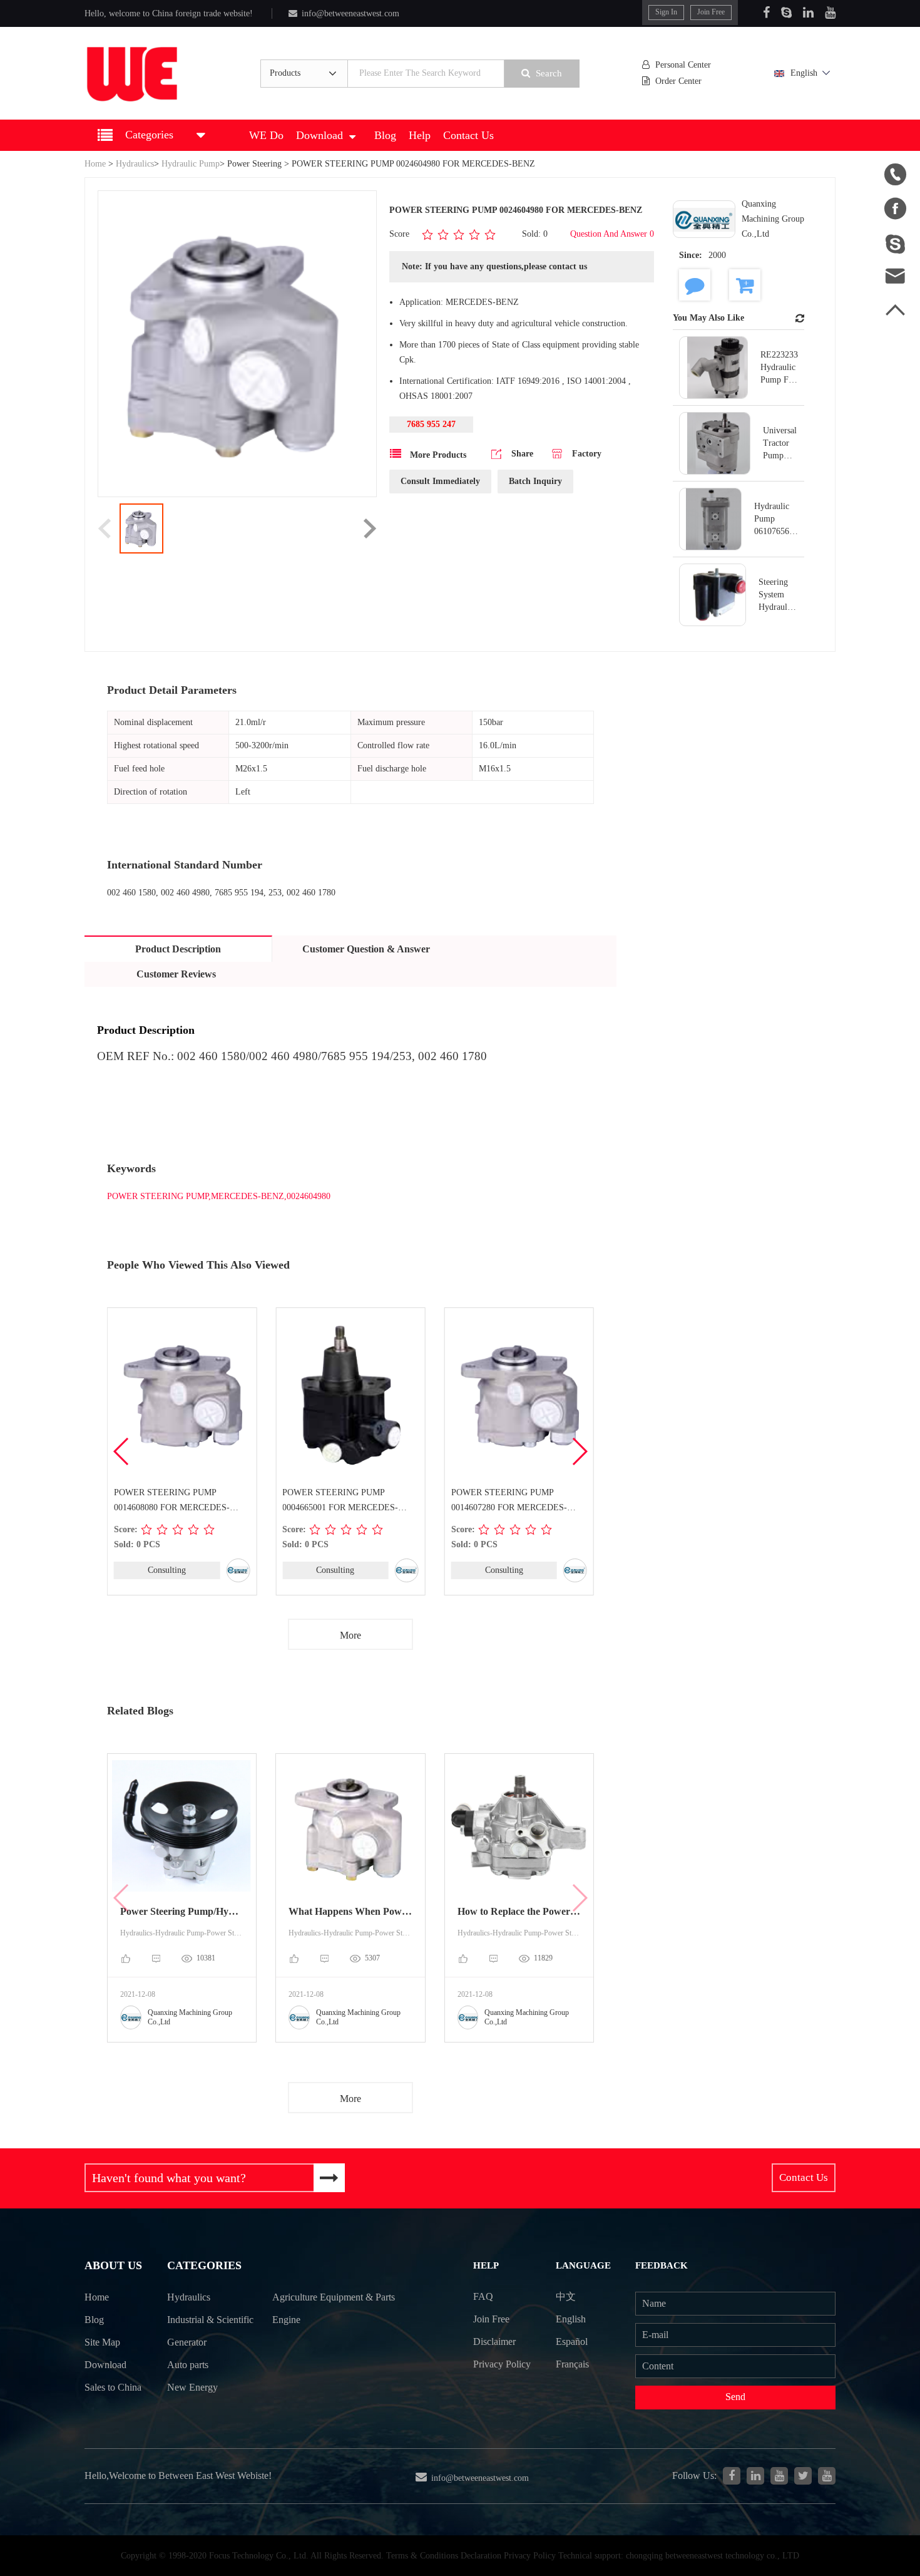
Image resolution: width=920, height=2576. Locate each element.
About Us (113, 2265)
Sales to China (113, 2387)
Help (420, 135)
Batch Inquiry (535, 481)
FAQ (483, 2296)
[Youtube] (830, 13)
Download (319, 135)
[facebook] (732, 2476)
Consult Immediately (440, 481)
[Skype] (786, 13)
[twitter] (803, 2476)
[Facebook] (766, 13)
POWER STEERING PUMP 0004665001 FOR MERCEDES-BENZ (340, 1502)
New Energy (192, 2387)
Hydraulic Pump (191, 164)
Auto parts (188, 2365)
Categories (204, 2265)
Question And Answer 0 (612, 234)
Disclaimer (494, 2342)
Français (572, 2364)
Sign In (666, 12)
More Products (437, 455)
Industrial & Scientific (210, 2320)
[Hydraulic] (779, 2476)
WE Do (266, 135)
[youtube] (827, 2476)
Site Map (102, 2342)
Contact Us (468, 135)
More (350, 1635)
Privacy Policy (502, 2364)
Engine (286, 2320)
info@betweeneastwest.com (350, 13)
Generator (187, 2342)
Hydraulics (135, 164)
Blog (385, 135)
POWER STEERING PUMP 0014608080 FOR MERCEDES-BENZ (172, 1502)
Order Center (678, 81)
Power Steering (254, 164)
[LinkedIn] (808, 13)
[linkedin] (755, 2476)
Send (735, 2397)
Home (95, 164)
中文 (566, 2296)
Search (549, 73)
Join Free (711, 12)
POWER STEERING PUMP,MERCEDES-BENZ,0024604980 (219, 1196)
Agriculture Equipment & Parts (334, 2297)
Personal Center (683, 65)
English (804, 73)
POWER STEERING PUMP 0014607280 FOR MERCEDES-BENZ (509, 1502)
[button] (579, 1451)
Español (572, 2342)
